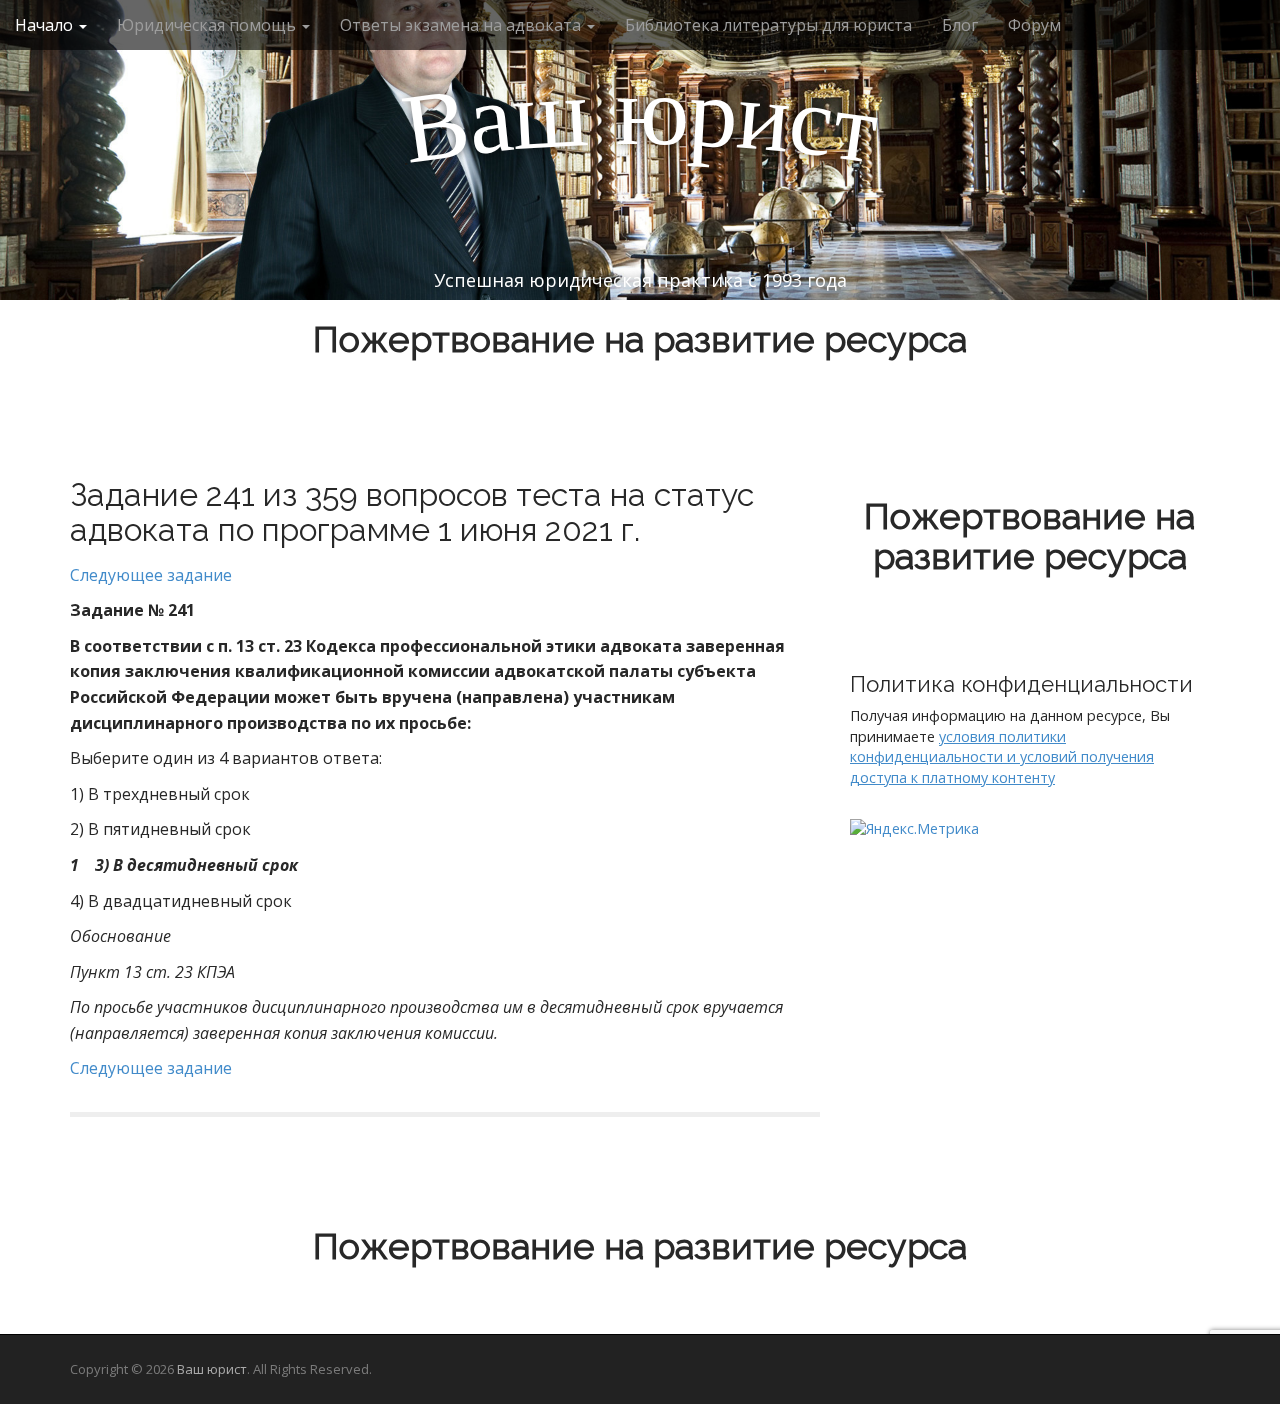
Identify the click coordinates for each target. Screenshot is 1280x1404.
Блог (960, 25)
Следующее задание (151, 575)
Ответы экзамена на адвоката (462, 25)
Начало (46, 25)
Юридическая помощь (208, 25)
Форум (1034, 25)
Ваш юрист (212, 1369)
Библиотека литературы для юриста (768, 25)
